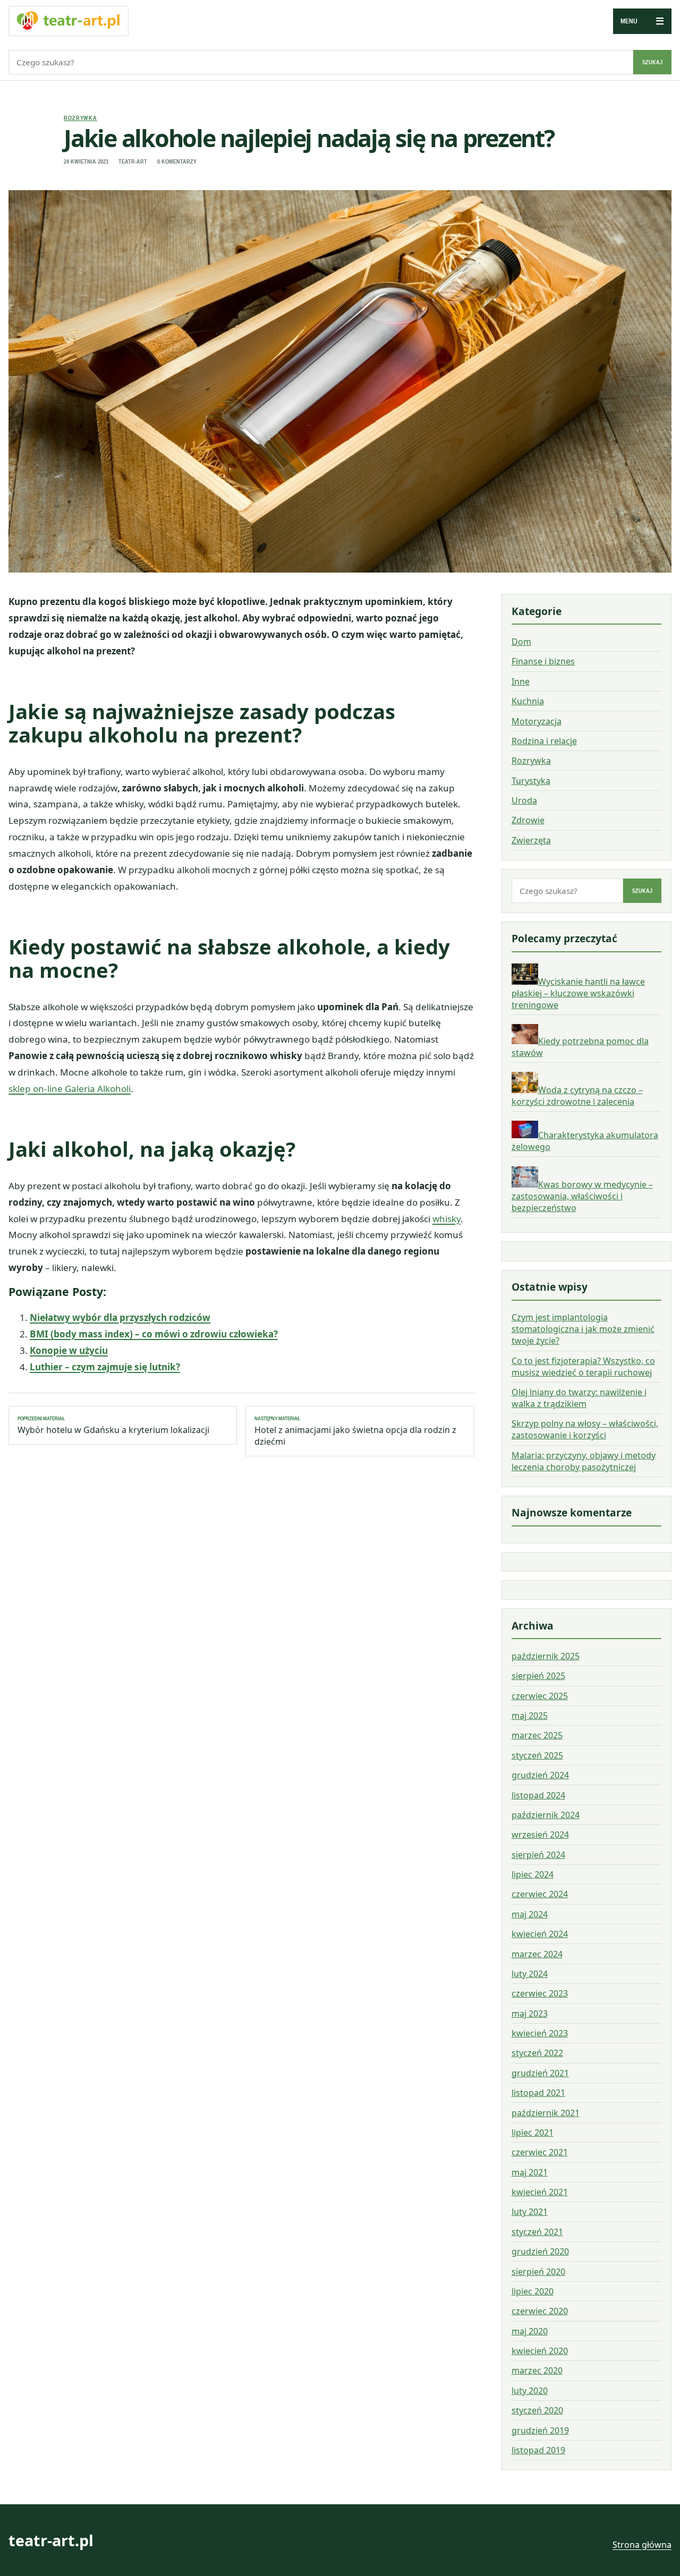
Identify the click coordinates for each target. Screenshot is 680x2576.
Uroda (524, 800)
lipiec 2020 (533, 2291)
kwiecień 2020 (540, 2351)
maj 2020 (530, 2331)
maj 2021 (530, 2172)
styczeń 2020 (537, 2410)
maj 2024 (530, 1914)
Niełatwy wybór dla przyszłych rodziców (120, 1317)
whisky (447, 1219)
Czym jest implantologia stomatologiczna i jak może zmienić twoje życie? (583, 1329)
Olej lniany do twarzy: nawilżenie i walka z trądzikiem (579, 1398)
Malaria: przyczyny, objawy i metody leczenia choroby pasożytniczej (584, 1461)
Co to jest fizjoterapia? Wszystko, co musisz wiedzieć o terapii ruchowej (583, 1367)
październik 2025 (546, 1656)
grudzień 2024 (540, 1775)
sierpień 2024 (538, 1855)
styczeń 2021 (537, 2232)
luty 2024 (530, 1974)
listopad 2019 (538, 2450)
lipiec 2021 (533, 2133)
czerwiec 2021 (540, 2152)
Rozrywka (80, 118)
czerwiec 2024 (540, 1894)
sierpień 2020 (538, 2272)
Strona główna (642, 2545)
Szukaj (652, 62)
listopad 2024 (538, 1795)
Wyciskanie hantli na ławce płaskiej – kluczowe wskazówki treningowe (578, 993)
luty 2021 (530, 2212)
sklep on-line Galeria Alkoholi (70, 1089)
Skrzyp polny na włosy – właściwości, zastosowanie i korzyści (585, 1429)
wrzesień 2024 (540, 1835)
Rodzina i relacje (544, 741)
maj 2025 (530, 1716)
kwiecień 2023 (540, 2033)
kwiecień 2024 (540, 1934)
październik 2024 (546, 1815)
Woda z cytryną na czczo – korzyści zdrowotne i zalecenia (577, 1096)
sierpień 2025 (538, 1676)
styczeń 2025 (537, 1755)
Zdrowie (528, 821)
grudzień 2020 (540, 2251)
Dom (521, 642)
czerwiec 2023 (540, 1993)
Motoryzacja (537, 721)
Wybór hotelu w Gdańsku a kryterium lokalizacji (113, 1426)
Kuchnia (528, 701)
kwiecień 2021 (540, 2192)
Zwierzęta (531, 840)
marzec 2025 (537, 1735)
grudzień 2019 (540, 2430)
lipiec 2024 (533, 1874)
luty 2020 (530, 2391)
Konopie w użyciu (69, 1350)
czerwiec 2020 (540, 2311)
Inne (521, 681)
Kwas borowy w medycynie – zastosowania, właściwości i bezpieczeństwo (582, 1196)
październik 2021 (546, 2113)
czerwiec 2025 (540, 1696)
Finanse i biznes (543, 662)
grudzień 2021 (540, 2073)
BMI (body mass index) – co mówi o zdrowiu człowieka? (154, 1334)
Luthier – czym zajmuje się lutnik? (105, 1367)
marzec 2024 (537, 1954)
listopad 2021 (538, 2093)
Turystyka (531, 781)
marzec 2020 (537, 2370)
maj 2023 (530, 2014)
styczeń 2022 (537, 2053)
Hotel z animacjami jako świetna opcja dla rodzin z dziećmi (355, 1431)
